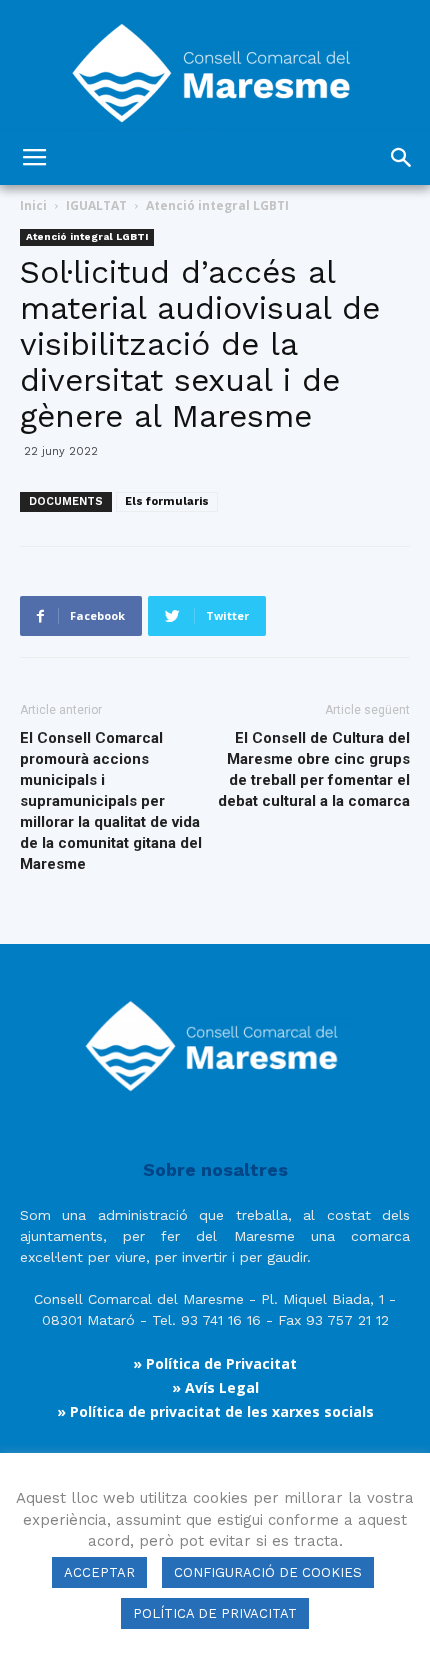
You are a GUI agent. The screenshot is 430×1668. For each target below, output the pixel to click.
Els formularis (167, 501)
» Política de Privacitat (215, 1363)
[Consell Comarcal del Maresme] (215, 65)
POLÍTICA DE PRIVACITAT (215, 1613)
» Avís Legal (215, 1387)
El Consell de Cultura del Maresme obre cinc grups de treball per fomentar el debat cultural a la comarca (314, 769)
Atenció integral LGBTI (217, 205)
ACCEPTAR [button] (99, 1572)
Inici (33, 205)
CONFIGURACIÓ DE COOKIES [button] (268, 1572)
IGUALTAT (96, 205)
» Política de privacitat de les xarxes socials (215, 1411)
